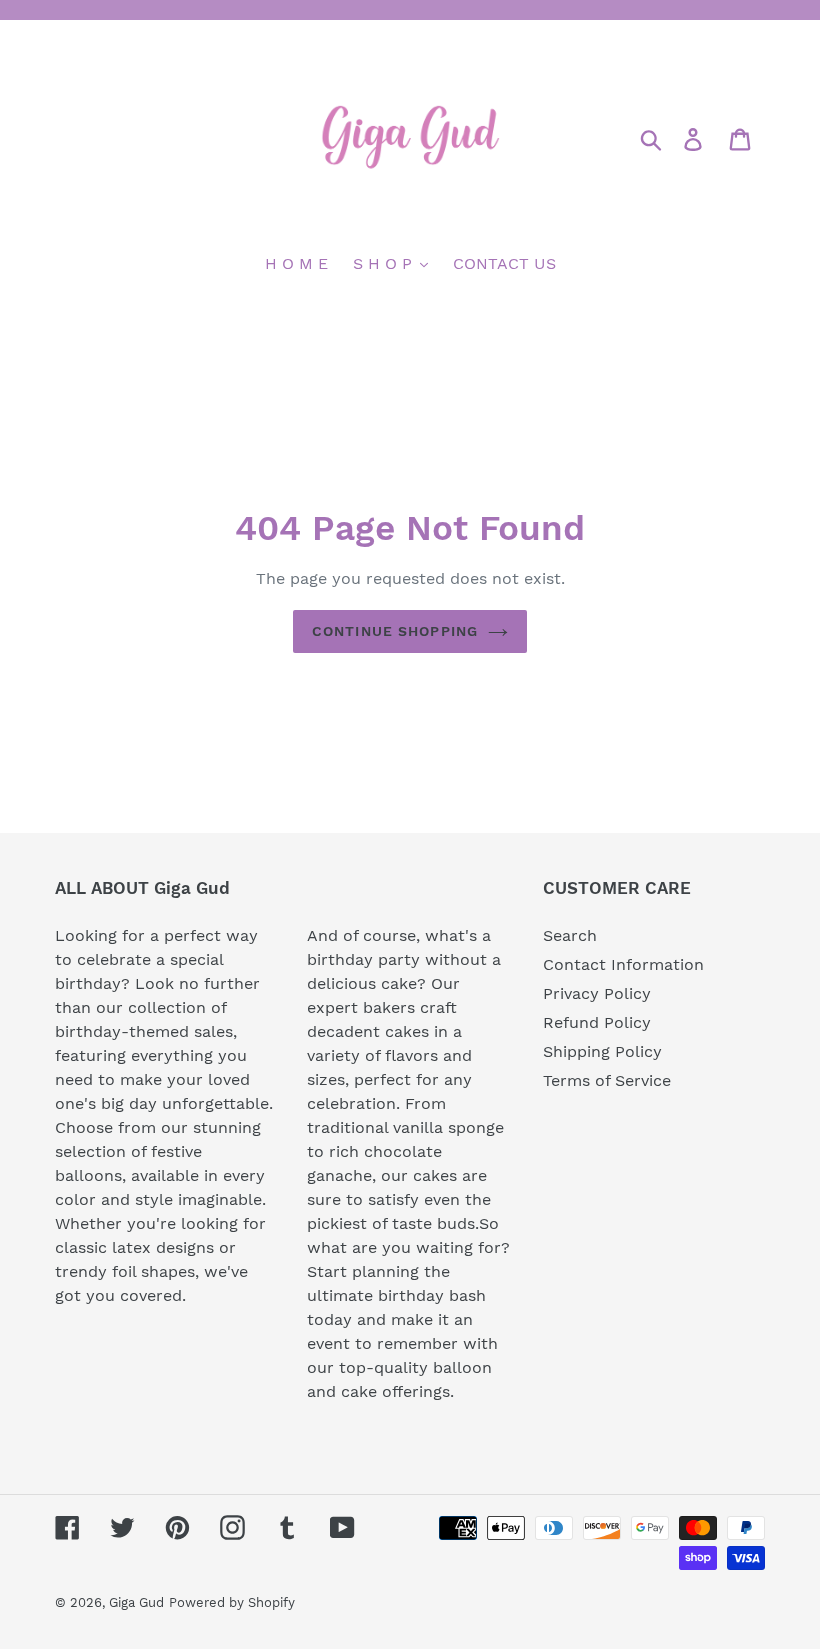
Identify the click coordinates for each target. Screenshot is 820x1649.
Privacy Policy (597, 993)
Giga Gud (136, 1602)
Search (570, 935)
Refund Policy (597, 1022)
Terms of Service (607, 1080)
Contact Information (623, 964)
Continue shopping (395, 631)
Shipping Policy (602, 1051)
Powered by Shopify (232, 1602)
